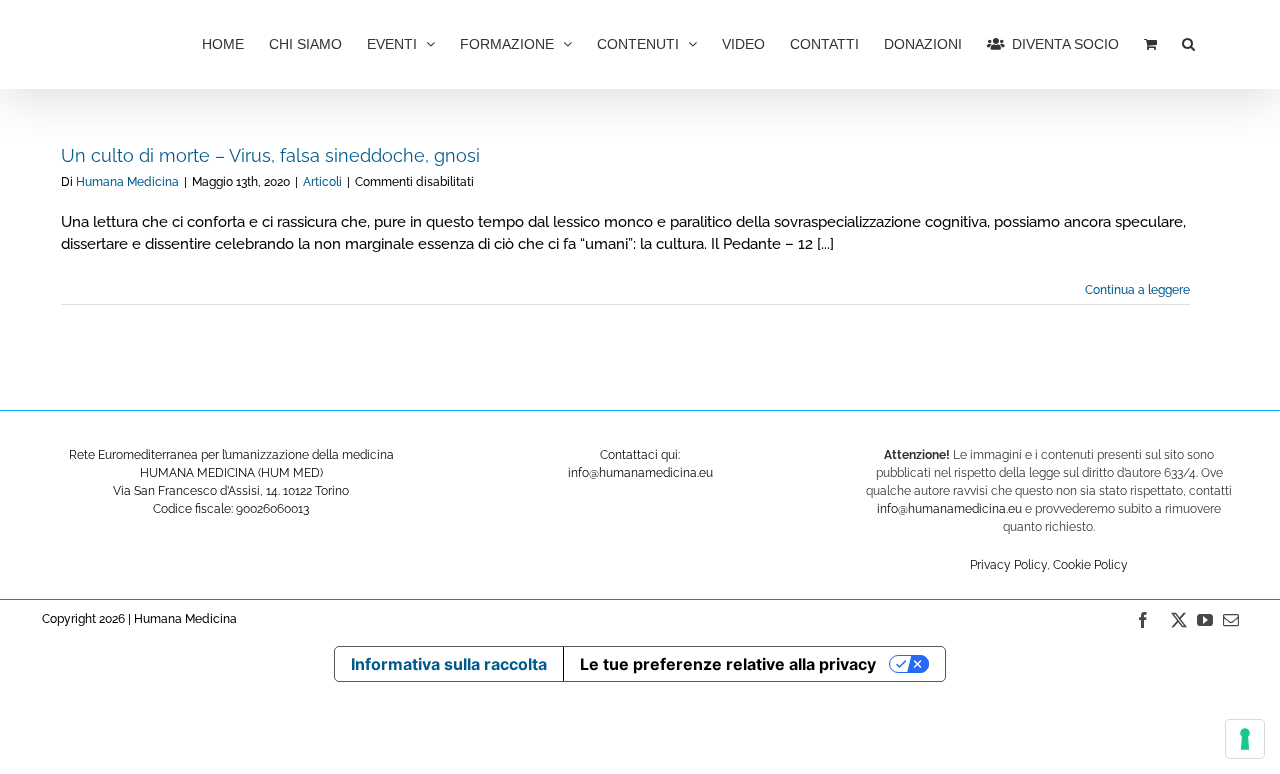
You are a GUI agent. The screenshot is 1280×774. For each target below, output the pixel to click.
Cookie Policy (1090, 565)
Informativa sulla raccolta (449, 664)
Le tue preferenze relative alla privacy (728, 664)
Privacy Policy (1008, 565)
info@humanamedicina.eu (949, 509)
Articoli (322, 182)
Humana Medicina (127, 182)
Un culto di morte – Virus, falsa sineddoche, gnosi (270, 155)
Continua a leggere (1137, 290)
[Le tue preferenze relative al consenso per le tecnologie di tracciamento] (1245, 739)
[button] (1188, 42)
